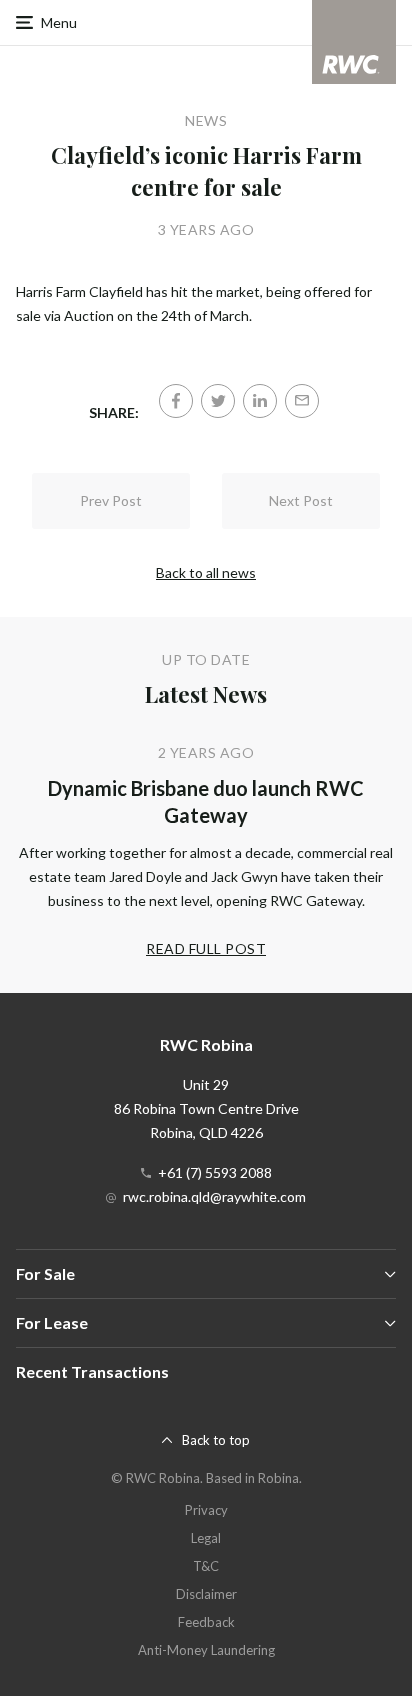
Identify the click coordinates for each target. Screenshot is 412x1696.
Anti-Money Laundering (206, 1650)
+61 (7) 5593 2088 (215, 1172)
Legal (206, 1538)
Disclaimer (206, 1594)
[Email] (302, 401)
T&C (206, 1566)
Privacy (206, 1510)
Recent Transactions (92, 1371)
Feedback (206, 1622)
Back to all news (206, 572)
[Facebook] (176, 401)
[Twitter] (218, 401)
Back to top (216, 1440)
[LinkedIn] (260, 401)
